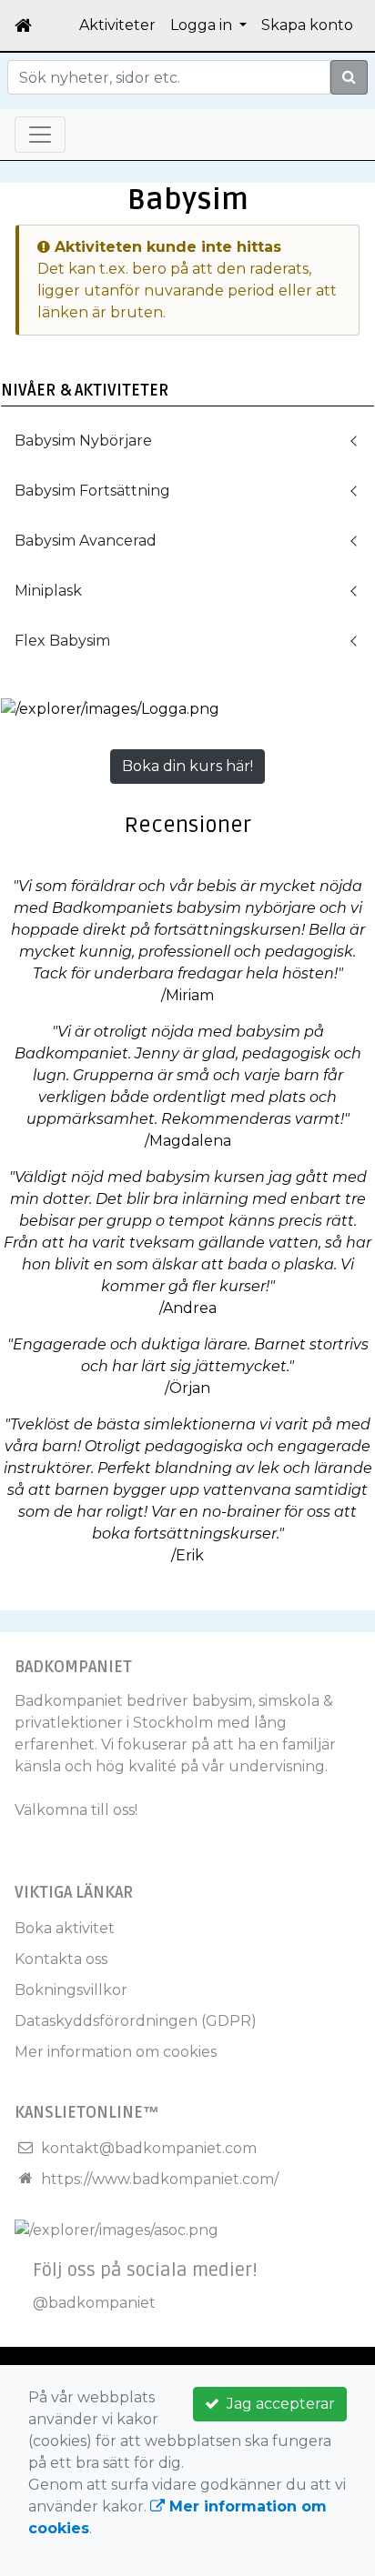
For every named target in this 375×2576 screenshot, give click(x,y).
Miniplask (48, 591)
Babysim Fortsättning (92, 491)
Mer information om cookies (116, 2052)
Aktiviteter (117, 25)
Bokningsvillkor (71, 1990)
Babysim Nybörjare (83, 441)
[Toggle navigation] (40, 135)
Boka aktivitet (65, 1928)
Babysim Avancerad (86, 541)
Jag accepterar (277, 2404)
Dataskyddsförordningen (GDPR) (136, 2021)
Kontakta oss (61, 1959)
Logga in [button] (203, 25)
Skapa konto (307, 25)
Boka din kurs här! (187, 766)
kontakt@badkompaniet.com (149, 2148)
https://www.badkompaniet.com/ (160, 2179)
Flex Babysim (62, 641)
